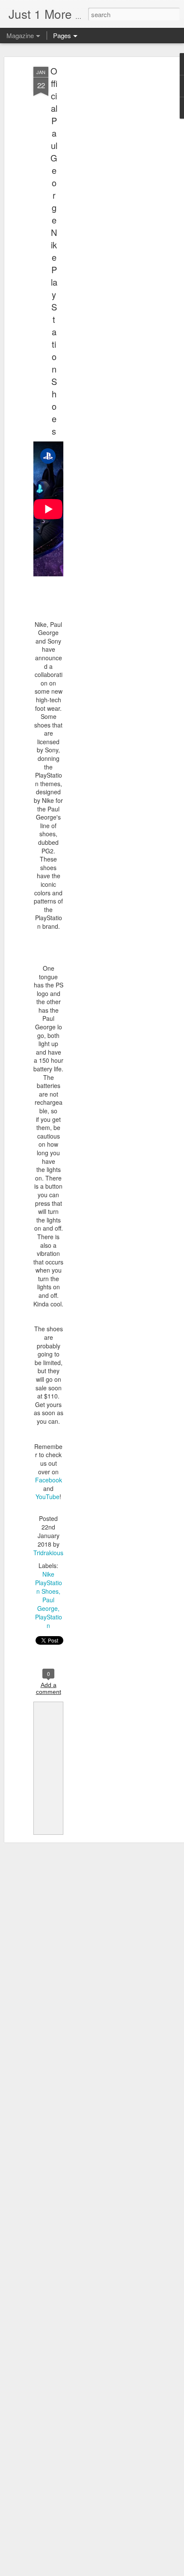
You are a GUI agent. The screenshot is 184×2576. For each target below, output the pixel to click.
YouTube (47, 1497)
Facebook (49, 1480)
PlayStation (49, 1621)
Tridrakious (48, 1553)
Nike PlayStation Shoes (49, 1583)
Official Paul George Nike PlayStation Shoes (54, 251)
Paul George (47, 1604)
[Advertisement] (110, 202)
